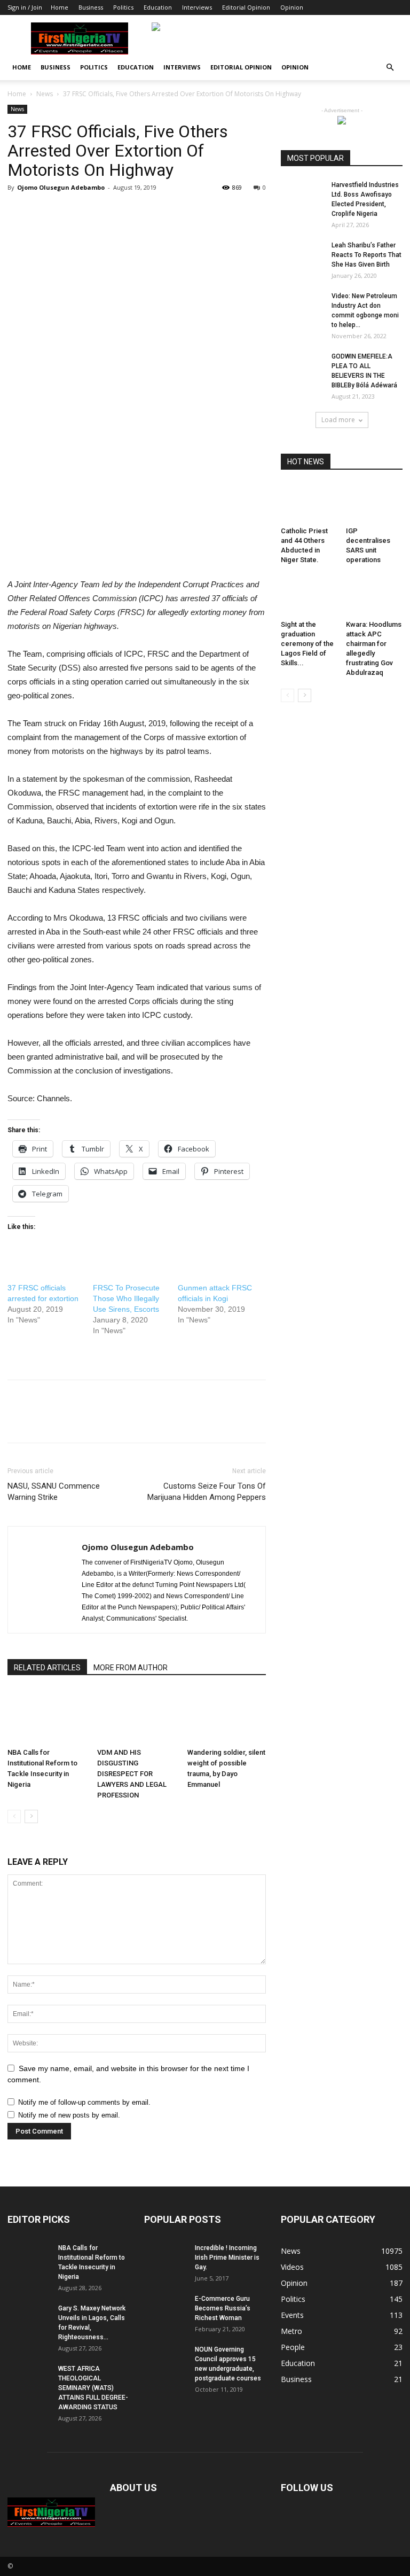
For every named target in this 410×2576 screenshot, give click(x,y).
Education (158, 7)
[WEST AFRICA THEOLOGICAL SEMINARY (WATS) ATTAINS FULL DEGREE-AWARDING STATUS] (29, 2379)
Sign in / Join (25, 7)
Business (91, 7)
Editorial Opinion (246, 7)
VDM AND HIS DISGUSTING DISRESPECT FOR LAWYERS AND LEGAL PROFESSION (132, 1774)
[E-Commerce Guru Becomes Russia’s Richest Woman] (165, 2309)
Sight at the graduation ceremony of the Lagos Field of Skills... (307, 644)
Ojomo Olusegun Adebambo (61, 187)
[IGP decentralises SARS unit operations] (374, 503)
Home (60, 7)
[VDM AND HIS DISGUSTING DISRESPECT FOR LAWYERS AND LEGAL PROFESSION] (136, 1717)
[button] (390, 68)
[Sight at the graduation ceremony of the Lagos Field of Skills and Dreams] (309, 596)
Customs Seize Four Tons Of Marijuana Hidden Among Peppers (207, 1492)
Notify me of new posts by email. (69, 2115)
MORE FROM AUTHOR (131, 1668)
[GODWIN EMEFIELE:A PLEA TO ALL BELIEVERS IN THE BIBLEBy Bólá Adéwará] (302, 367)
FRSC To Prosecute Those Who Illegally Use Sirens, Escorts (126, 1298)
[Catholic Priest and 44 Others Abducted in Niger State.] (309, 503)
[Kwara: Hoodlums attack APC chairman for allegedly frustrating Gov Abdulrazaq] (374, 596)
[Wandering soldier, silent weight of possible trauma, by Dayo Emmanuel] (227, 1717)
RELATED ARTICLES (47, 1668)
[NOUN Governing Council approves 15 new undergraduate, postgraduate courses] (165, 2360)
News (45, 94)
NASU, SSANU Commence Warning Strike (54, 1492)
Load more (338, 420)
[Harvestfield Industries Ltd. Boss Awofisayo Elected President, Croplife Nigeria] (302, 195)
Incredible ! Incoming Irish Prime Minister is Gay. (227, 2258)
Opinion (292, 7)
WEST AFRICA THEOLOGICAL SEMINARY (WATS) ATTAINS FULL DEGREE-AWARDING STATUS (93, 2388)
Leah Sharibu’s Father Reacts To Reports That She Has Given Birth (366, 255)
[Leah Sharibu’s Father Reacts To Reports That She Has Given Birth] (302, 255)
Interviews (197, 7)
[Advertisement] (137, 411)
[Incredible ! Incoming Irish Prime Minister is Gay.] (165, 2258)
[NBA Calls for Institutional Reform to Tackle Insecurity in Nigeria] (47, 1717)
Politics (123, 7)
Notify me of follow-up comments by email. (84, 2102)
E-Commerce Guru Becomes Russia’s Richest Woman (223, 2308)
